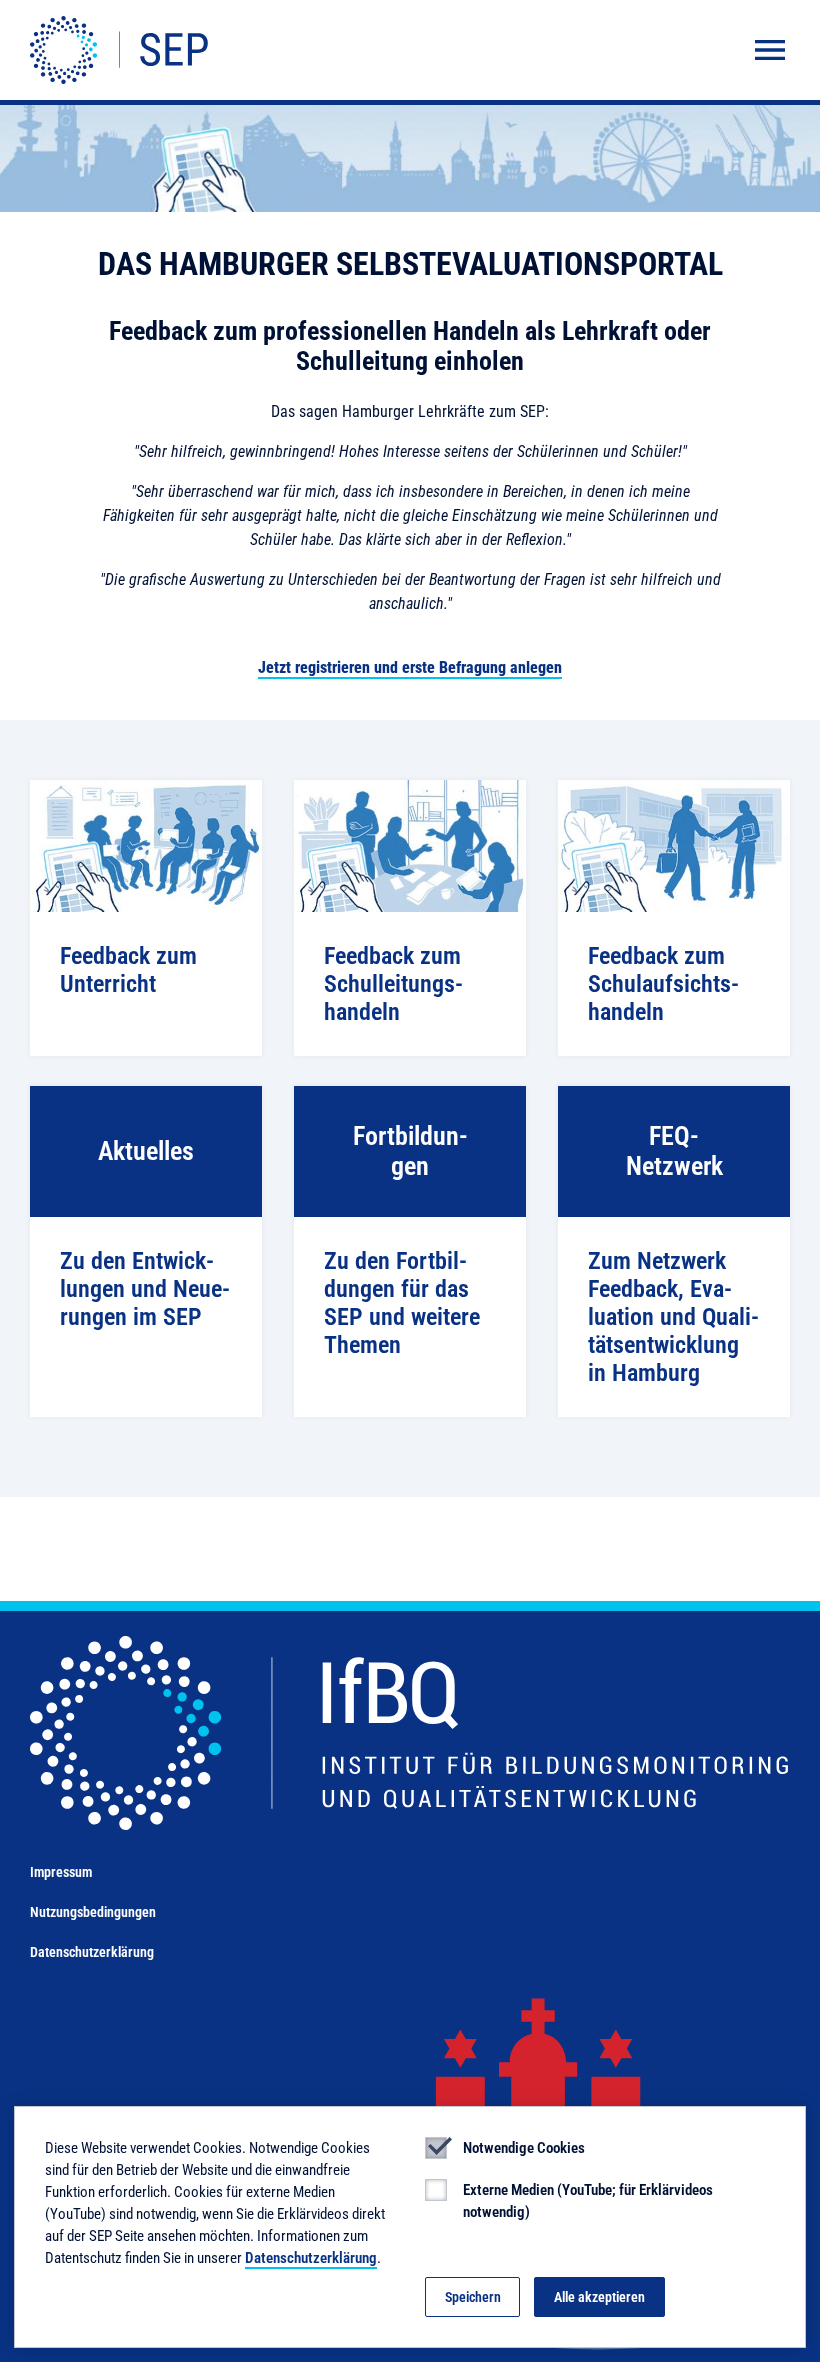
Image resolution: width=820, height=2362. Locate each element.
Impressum (61, 1872)
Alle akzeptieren (599, 2297)
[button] (770, 50)
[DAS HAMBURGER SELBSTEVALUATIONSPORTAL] (119, 50)
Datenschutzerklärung (92, 1952)
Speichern (473, 2297)
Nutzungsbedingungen (93, 1912)
